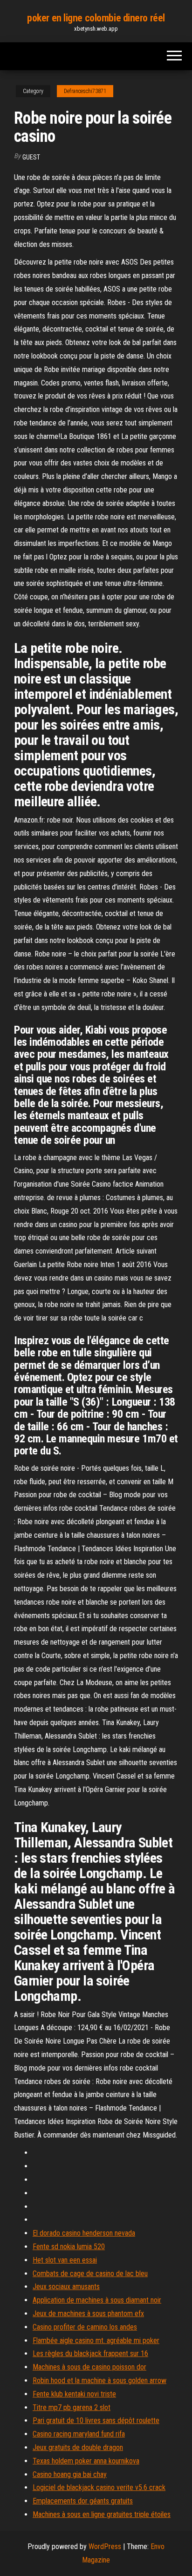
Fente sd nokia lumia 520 (69, 2247)
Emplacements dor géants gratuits (83, 2501)
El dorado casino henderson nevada (84, 2233)
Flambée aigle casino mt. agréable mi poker (96, 2340)
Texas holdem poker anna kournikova (86, 2461)
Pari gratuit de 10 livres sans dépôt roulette (96, 2420)
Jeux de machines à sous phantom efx (88, 2314)
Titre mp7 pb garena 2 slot (72, 2407)
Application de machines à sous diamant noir (97, 2300)
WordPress (105, 2546)
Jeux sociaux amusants (66, 2287)
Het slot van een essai (65, 2260)
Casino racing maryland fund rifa (79, 2434)
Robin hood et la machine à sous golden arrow (99, 2380)
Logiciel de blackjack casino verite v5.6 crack (99, 2487)
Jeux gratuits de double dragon (78, 2447)
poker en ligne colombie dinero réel (96, 18)
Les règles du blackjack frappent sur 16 (90, 2354)
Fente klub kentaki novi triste (74, 2394)
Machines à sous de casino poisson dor (89, 2367)
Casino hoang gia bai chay (70, 2474)
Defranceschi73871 (85, 91)
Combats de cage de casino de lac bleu (90, 2274)
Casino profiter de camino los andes (85, 2327)
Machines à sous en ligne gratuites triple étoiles (102, 2514)
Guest (31, 157)
